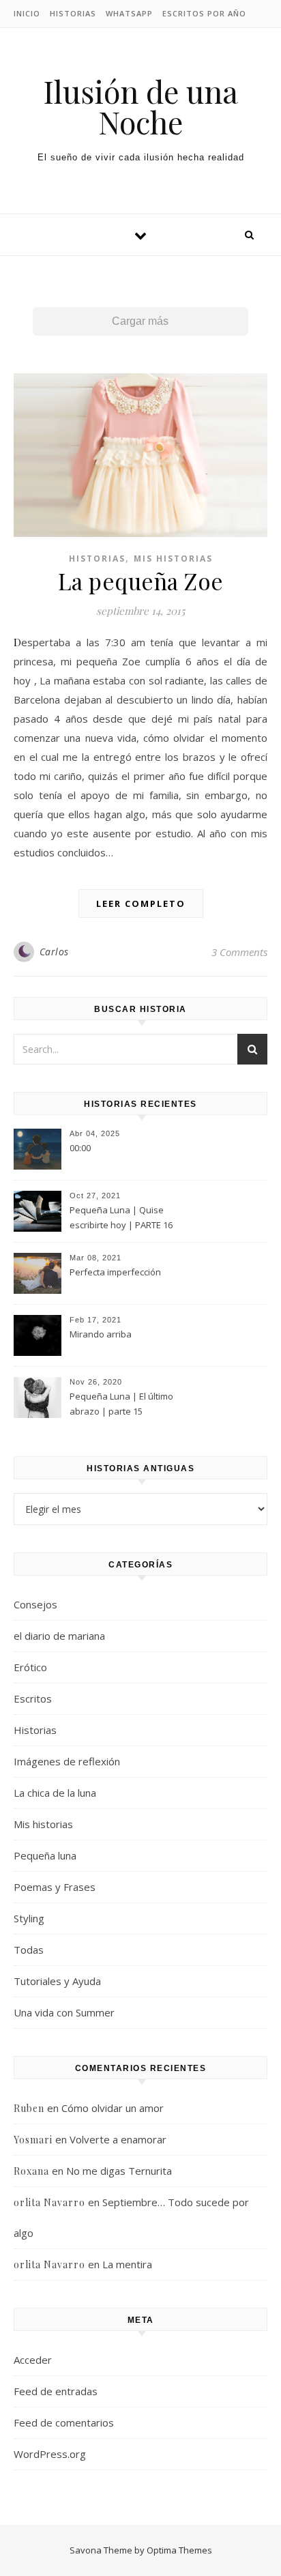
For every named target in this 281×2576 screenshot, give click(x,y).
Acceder (33, 2360)
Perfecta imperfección (115, 1272)
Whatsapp (129, 13)
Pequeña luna (45, 1855)
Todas (29, 1950)
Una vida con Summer (64, 2012)
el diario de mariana (59, 1636)
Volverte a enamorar (118, 2139)
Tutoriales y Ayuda (57, 1981)
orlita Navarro (49, 2202)
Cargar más (140, 321)
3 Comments (239, 952)
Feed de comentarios (64, 2422)
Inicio (27, 13)
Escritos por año (204, 13)
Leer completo (141, 903)
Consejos (35, 1604)
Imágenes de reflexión (67, 1761)
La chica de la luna (55, 1793)
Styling (29, 1918)
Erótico (30, 1667)
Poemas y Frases (55, 1887)
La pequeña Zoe (141, 581)
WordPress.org (50, 2454)
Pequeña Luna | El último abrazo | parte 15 (121, 1404)
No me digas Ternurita (119, 2171)
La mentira (127, 2264)
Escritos (33, 1698)
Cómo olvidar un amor (113, 2108)
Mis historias (173, 559)
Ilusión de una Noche (140, 106)
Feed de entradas (56, 2391)
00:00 (80, 1148)
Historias (73, 13)
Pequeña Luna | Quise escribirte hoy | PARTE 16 (121, 1217)
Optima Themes (179, 2550)
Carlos (54, 952)
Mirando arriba (101, 1334)
